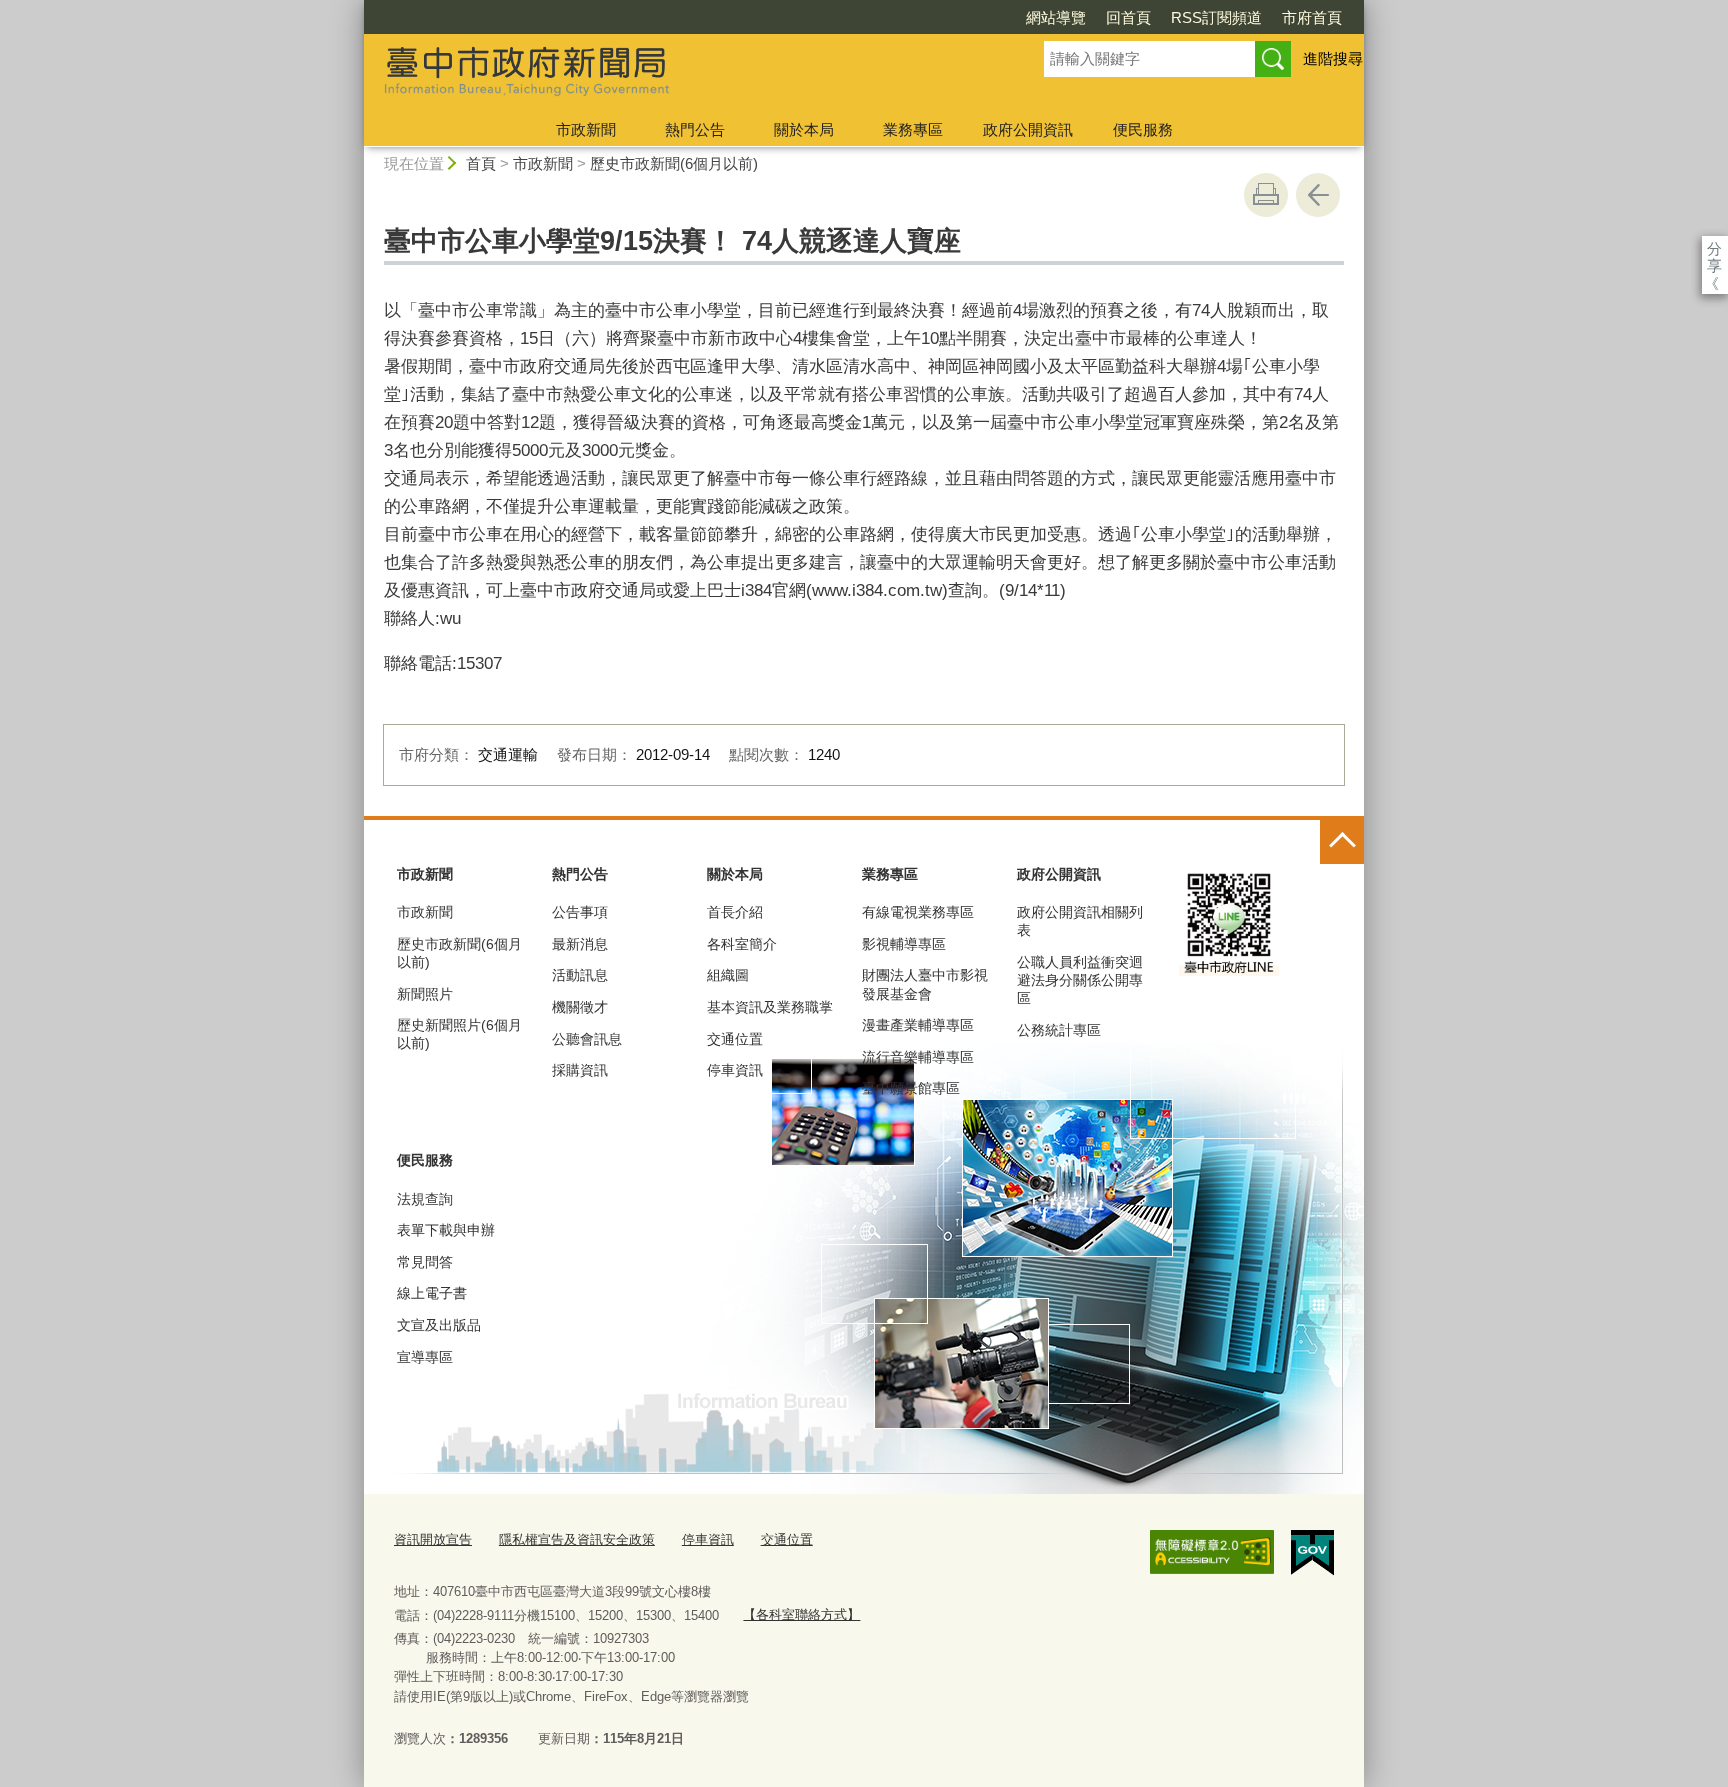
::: (355, 8)
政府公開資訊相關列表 (1080, 921)
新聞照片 (425, 994)
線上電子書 (432, 1293)
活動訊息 (580, 975)
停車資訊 (735, 1070)
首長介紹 (735, 912)
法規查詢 (425, 1199)
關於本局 (804, 129)
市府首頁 (1312, 17)
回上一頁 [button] (1318, 195)
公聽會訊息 (587, 1039)
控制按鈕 (1342, 842)
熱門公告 (695, 129)
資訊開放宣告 (433, 1539)
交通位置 (735, 1039)
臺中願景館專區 (911, 1088)
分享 (1714, 248)
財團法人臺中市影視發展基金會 (925, 984)
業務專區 (913, 129)
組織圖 (728, 975)
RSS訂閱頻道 (1216, 17)
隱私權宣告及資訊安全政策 (577, 1539)
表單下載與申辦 (446, 1230)
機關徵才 (580, 1007)
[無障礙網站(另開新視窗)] (1212, 1552)
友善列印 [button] (1266, 195)
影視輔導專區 (904, 944)
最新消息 (580, 944)
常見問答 (425, 1262)
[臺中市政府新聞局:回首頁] (680, 73)
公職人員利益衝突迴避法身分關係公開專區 (1080, 980)
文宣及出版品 (439, 1325)
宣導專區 (425, 1357)
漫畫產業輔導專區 (918, 1025)
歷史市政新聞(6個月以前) (674, 163)
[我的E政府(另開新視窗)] (1312, 1553)
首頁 (481, 163)
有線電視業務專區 (918, 912)
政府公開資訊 (1028, 129)
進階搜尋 (1333, 58)
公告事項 (580, 912)
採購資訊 (580, 1070)
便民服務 (1143, 129)
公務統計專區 (1059, 1030)
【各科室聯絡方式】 (801, 1614)
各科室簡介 (742, 944)
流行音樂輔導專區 (918, 1057)
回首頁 (1128, 17)
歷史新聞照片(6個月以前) (459, 1034)
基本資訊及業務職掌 (770, 1007)
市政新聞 (586, 129)
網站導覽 (1056, 17)
